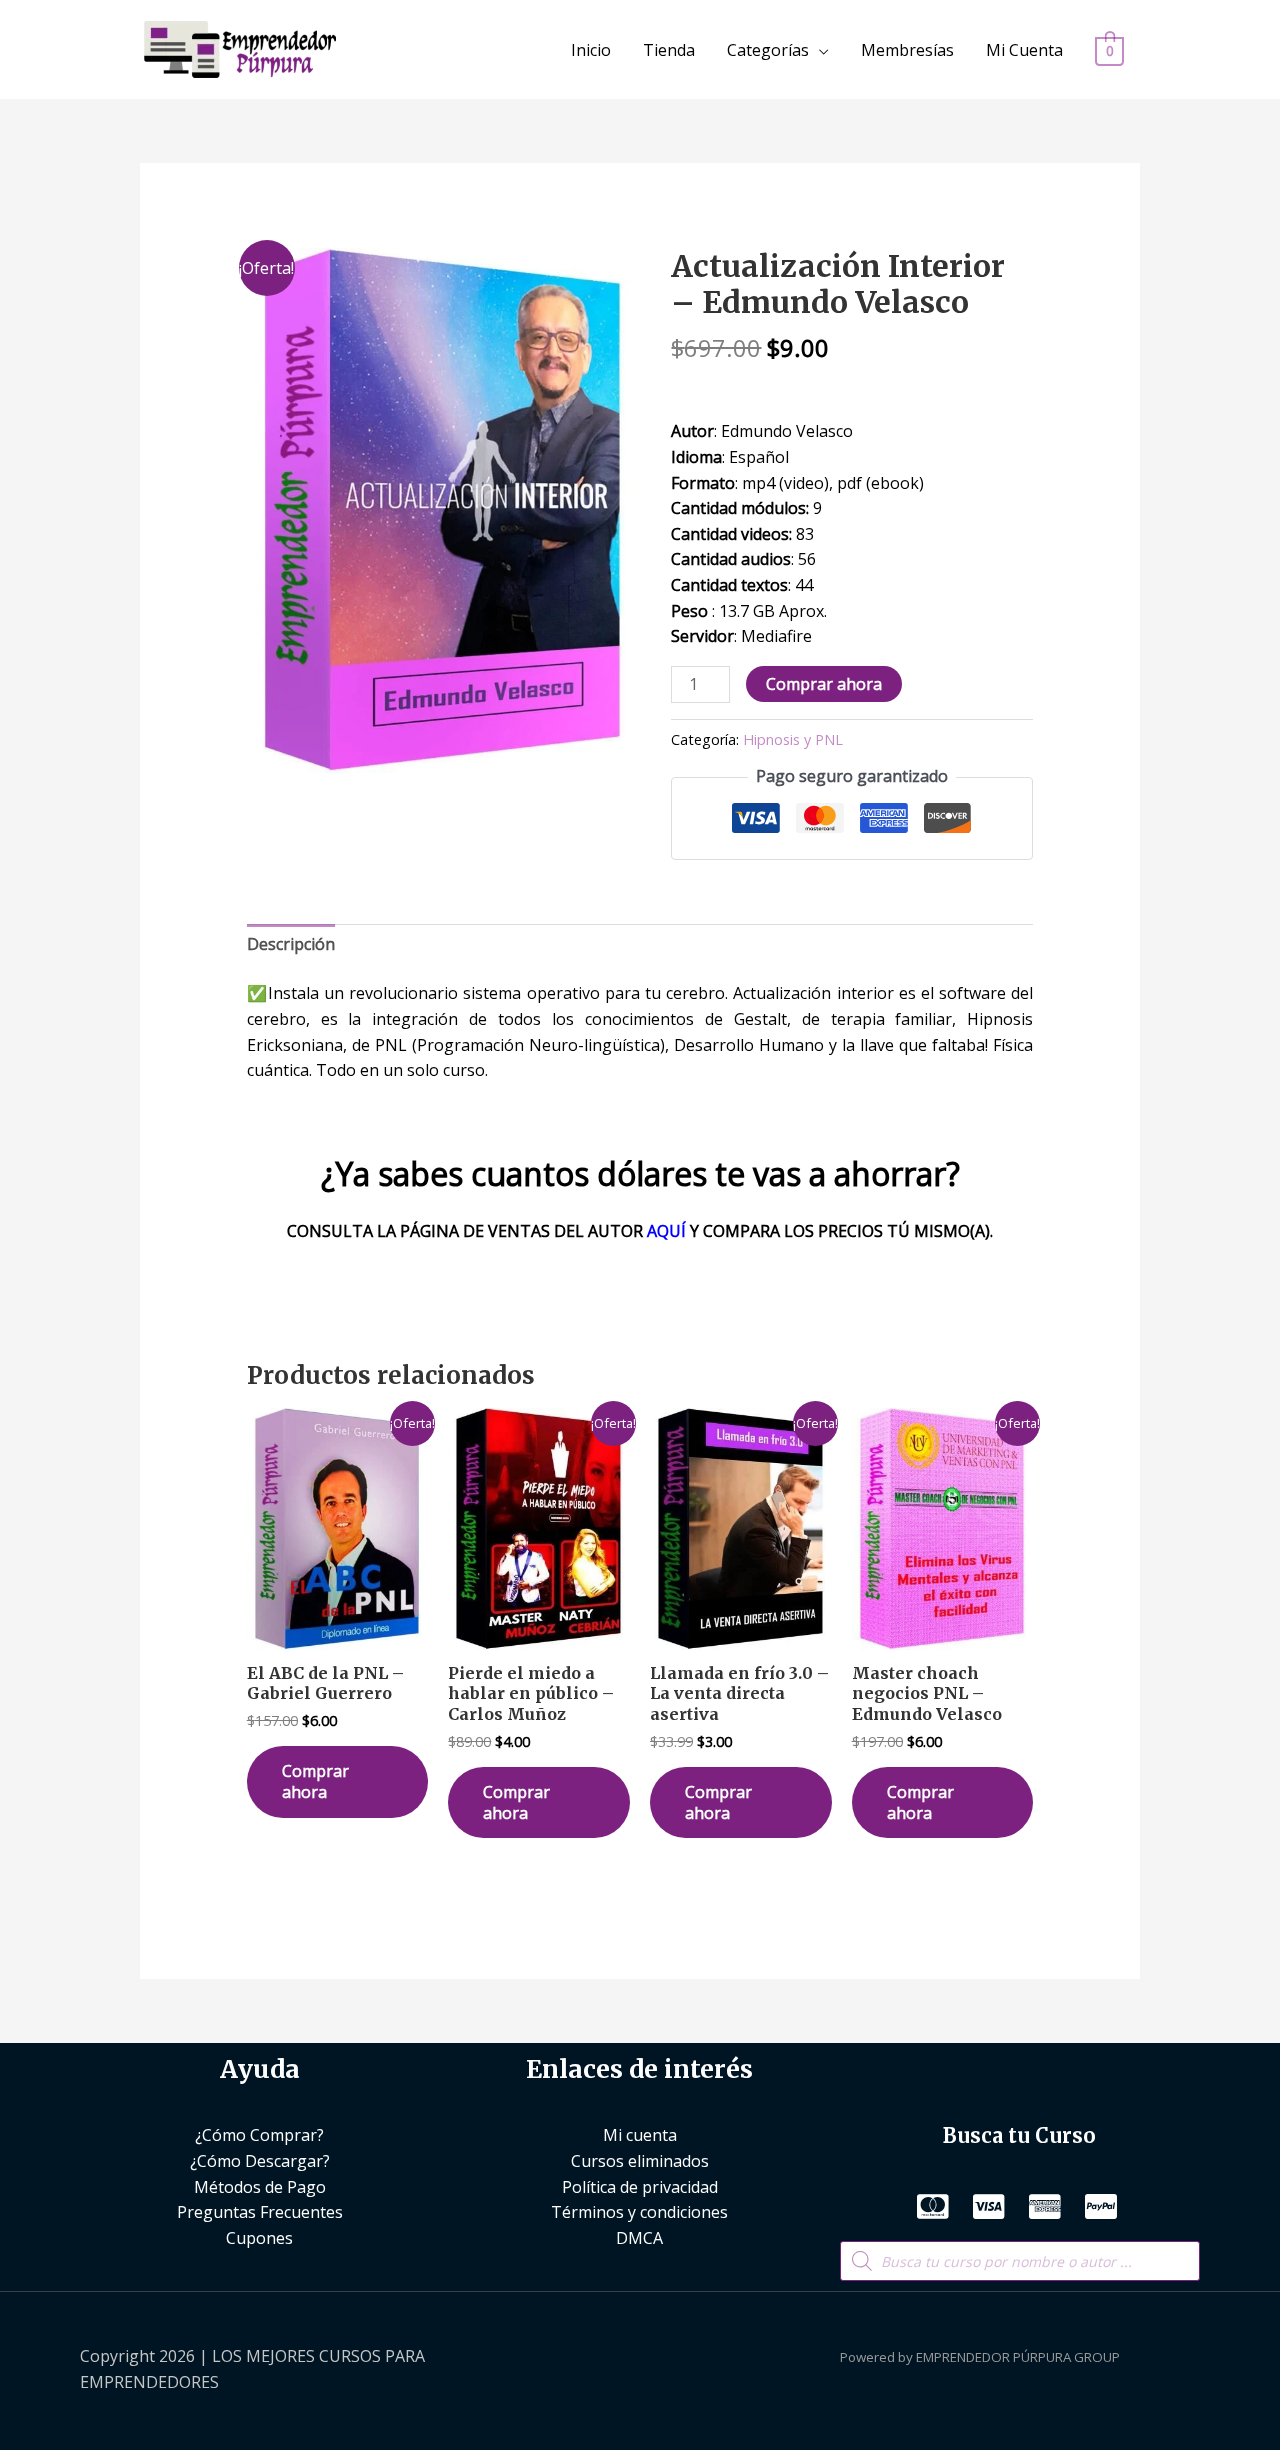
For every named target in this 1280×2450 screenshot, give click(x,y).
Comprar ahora (824, 684)
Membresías (907, 50)
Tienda (669, 50)
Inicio (591, 50)
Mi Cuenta (1024, 50)
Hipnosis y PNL (793, 739)
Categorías (768, 50)
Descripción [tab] (291, 944)
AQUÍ (666, 1231)
